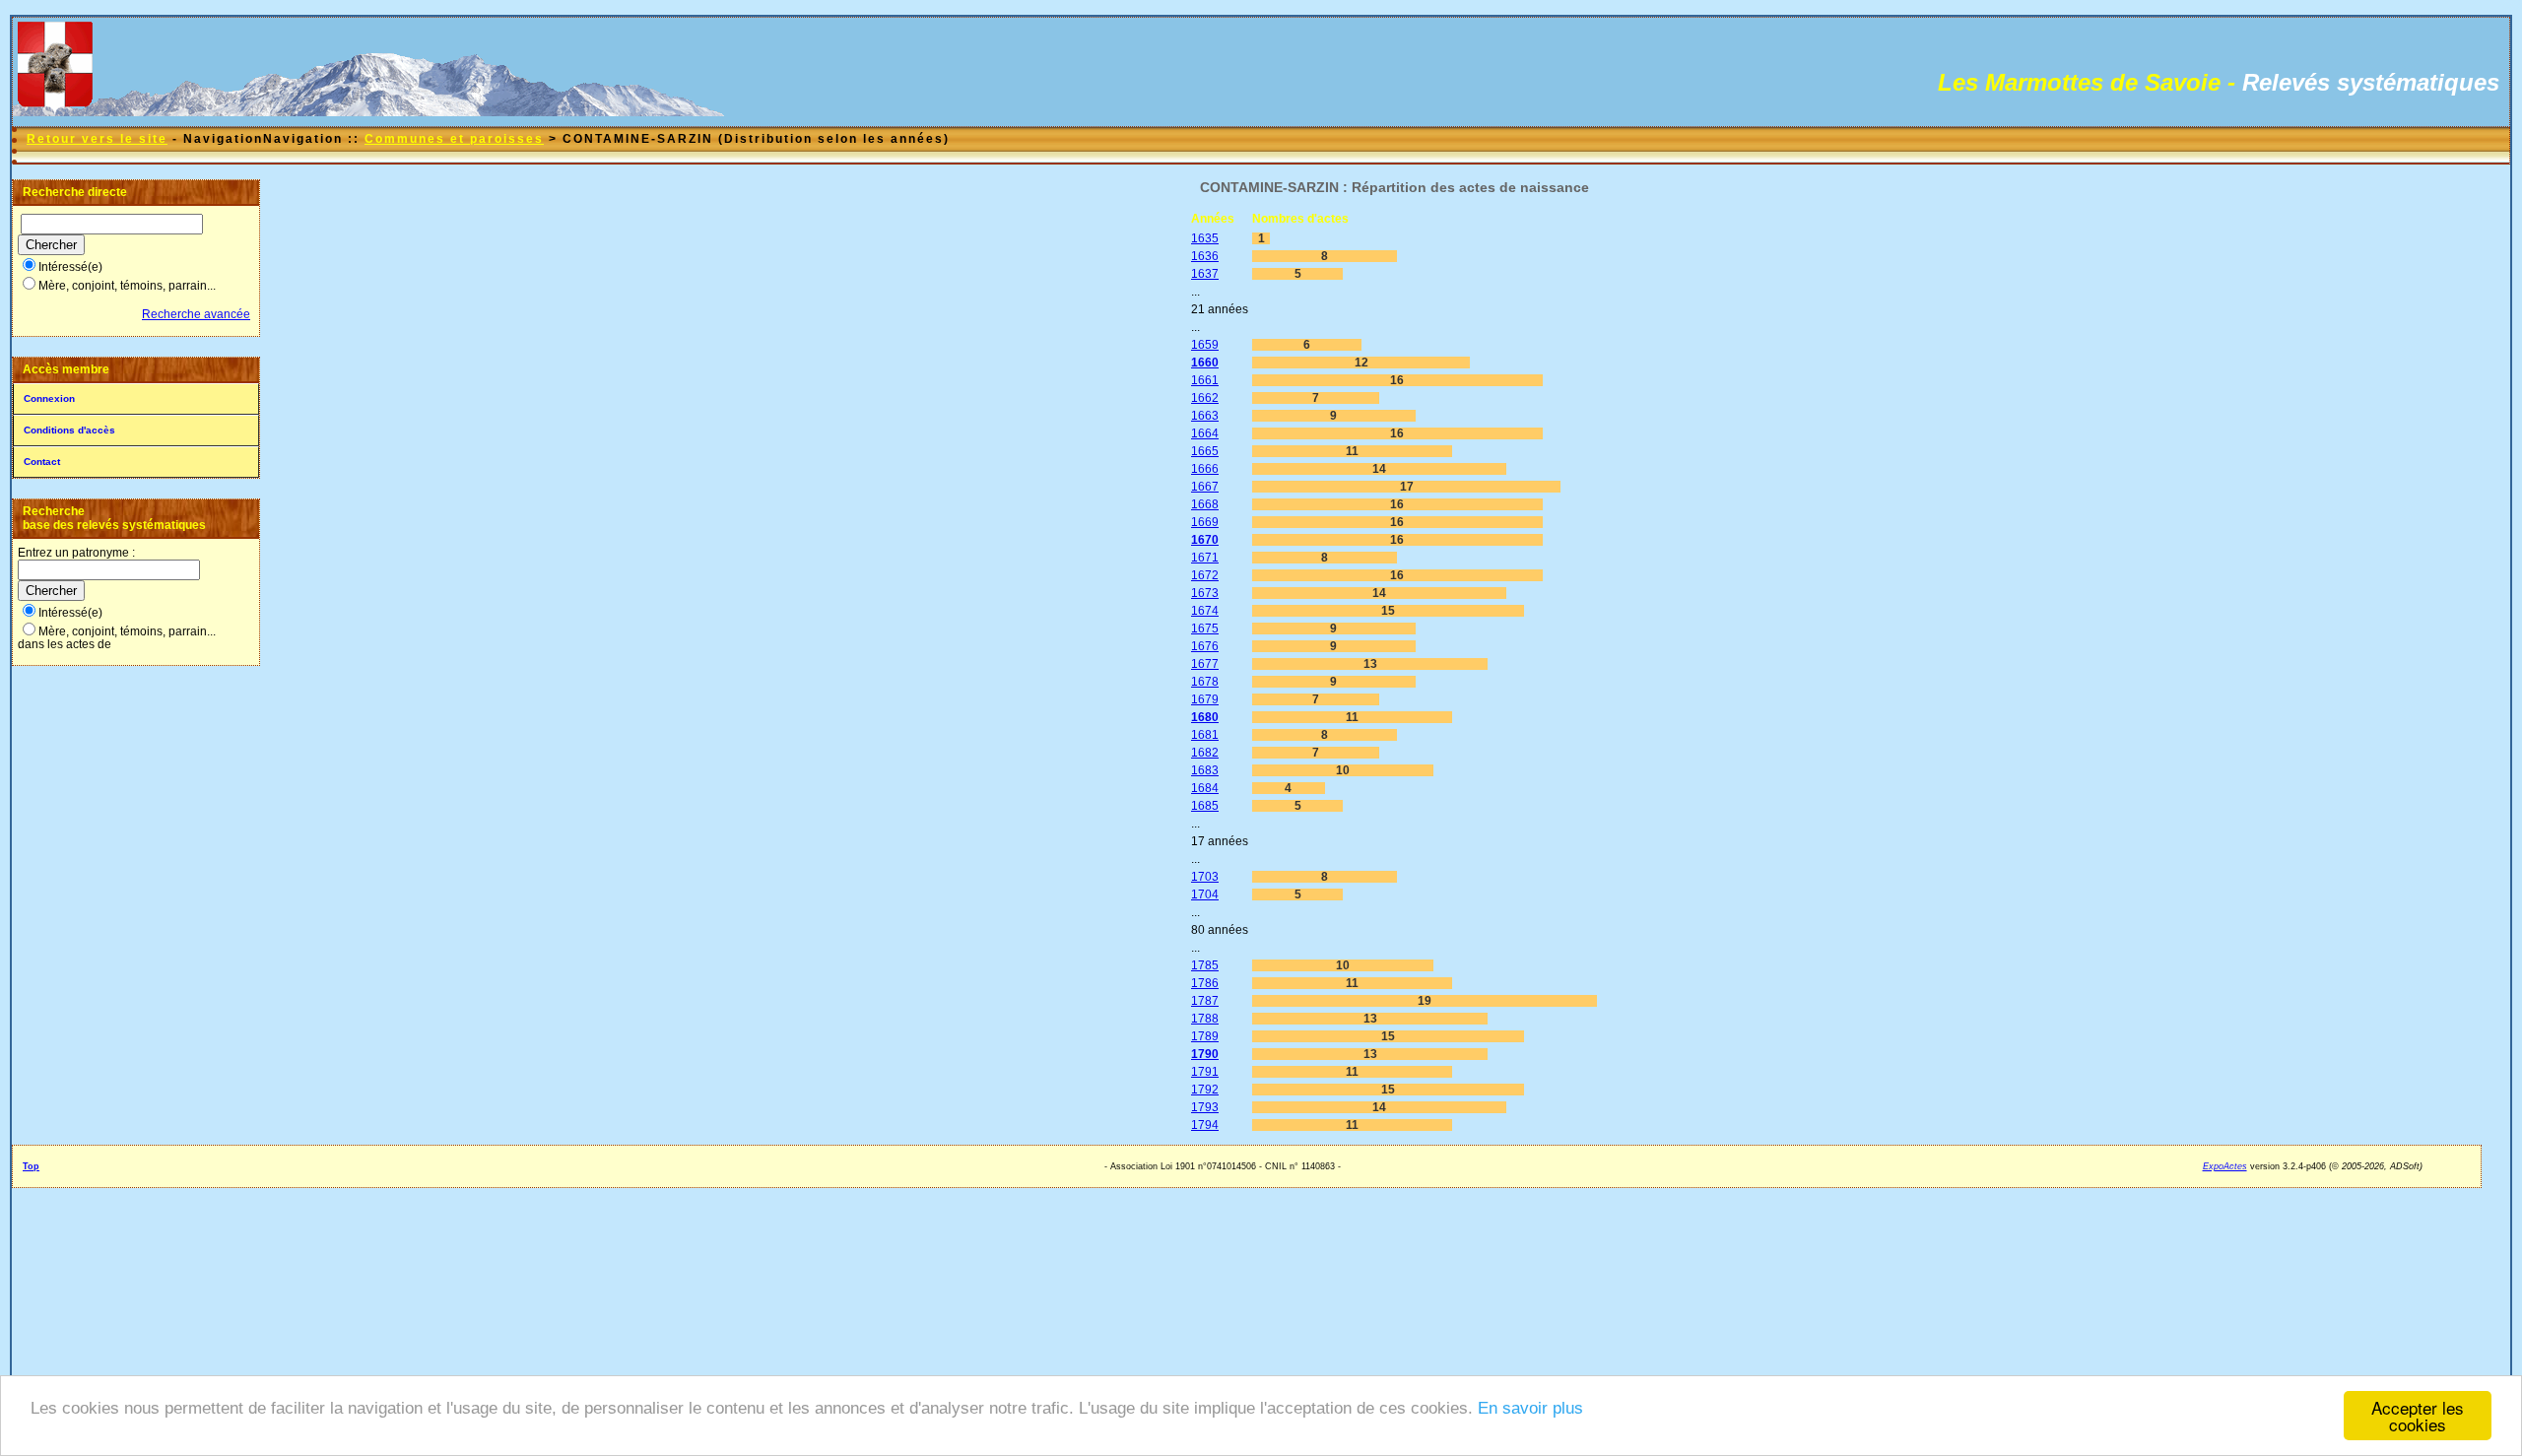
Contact (42, 462)
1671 (1205, 558)
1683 (1205, 770)
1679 (1205, 699)
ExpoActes (2225, 1166)
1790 (1205, 1054)
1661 (1205, 380)
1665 (1205, 451)
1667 (1205, 487)
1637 (1205, 274)
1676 (1205, 646)
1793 (1205, 1107)
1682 (1205, 753)
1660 (1205, 363)
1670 (1205, 540)
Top (31, 1166)
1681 (1205, 735)
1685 (1205, 806)
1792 (1205, 1090)
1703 (1205, 877)
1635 (1205, 238)
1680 (1205, 717)
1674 (1205, 611)
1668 (1205, 504)
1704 (1205, 894)
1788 (1205, 1019)
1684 (1205, 788)
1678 (1205, 682)
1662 (1205, 398)
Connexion (49, 398)
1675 (1205, 629)
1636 (1205, 256)
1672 (1205, 575)
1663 (1205, 416)
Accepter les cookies (2418, 1416)
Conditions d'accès (69, 430)
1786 (1205, 983)
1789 (1205, 1036)
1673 (1205, 593)
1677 (1205, 664)
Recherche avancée (196, 314)
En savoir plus (1530, 1408)
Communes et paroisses (454, 139)
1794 (1205, 1125)
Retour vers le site (97, 139)
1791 (1205, 1072)
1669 (1205, 522)
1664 (1205, 433)
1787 (1205, 1001)
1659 (1205, 345)
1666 (1205, 469)
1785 (1205, 965)
